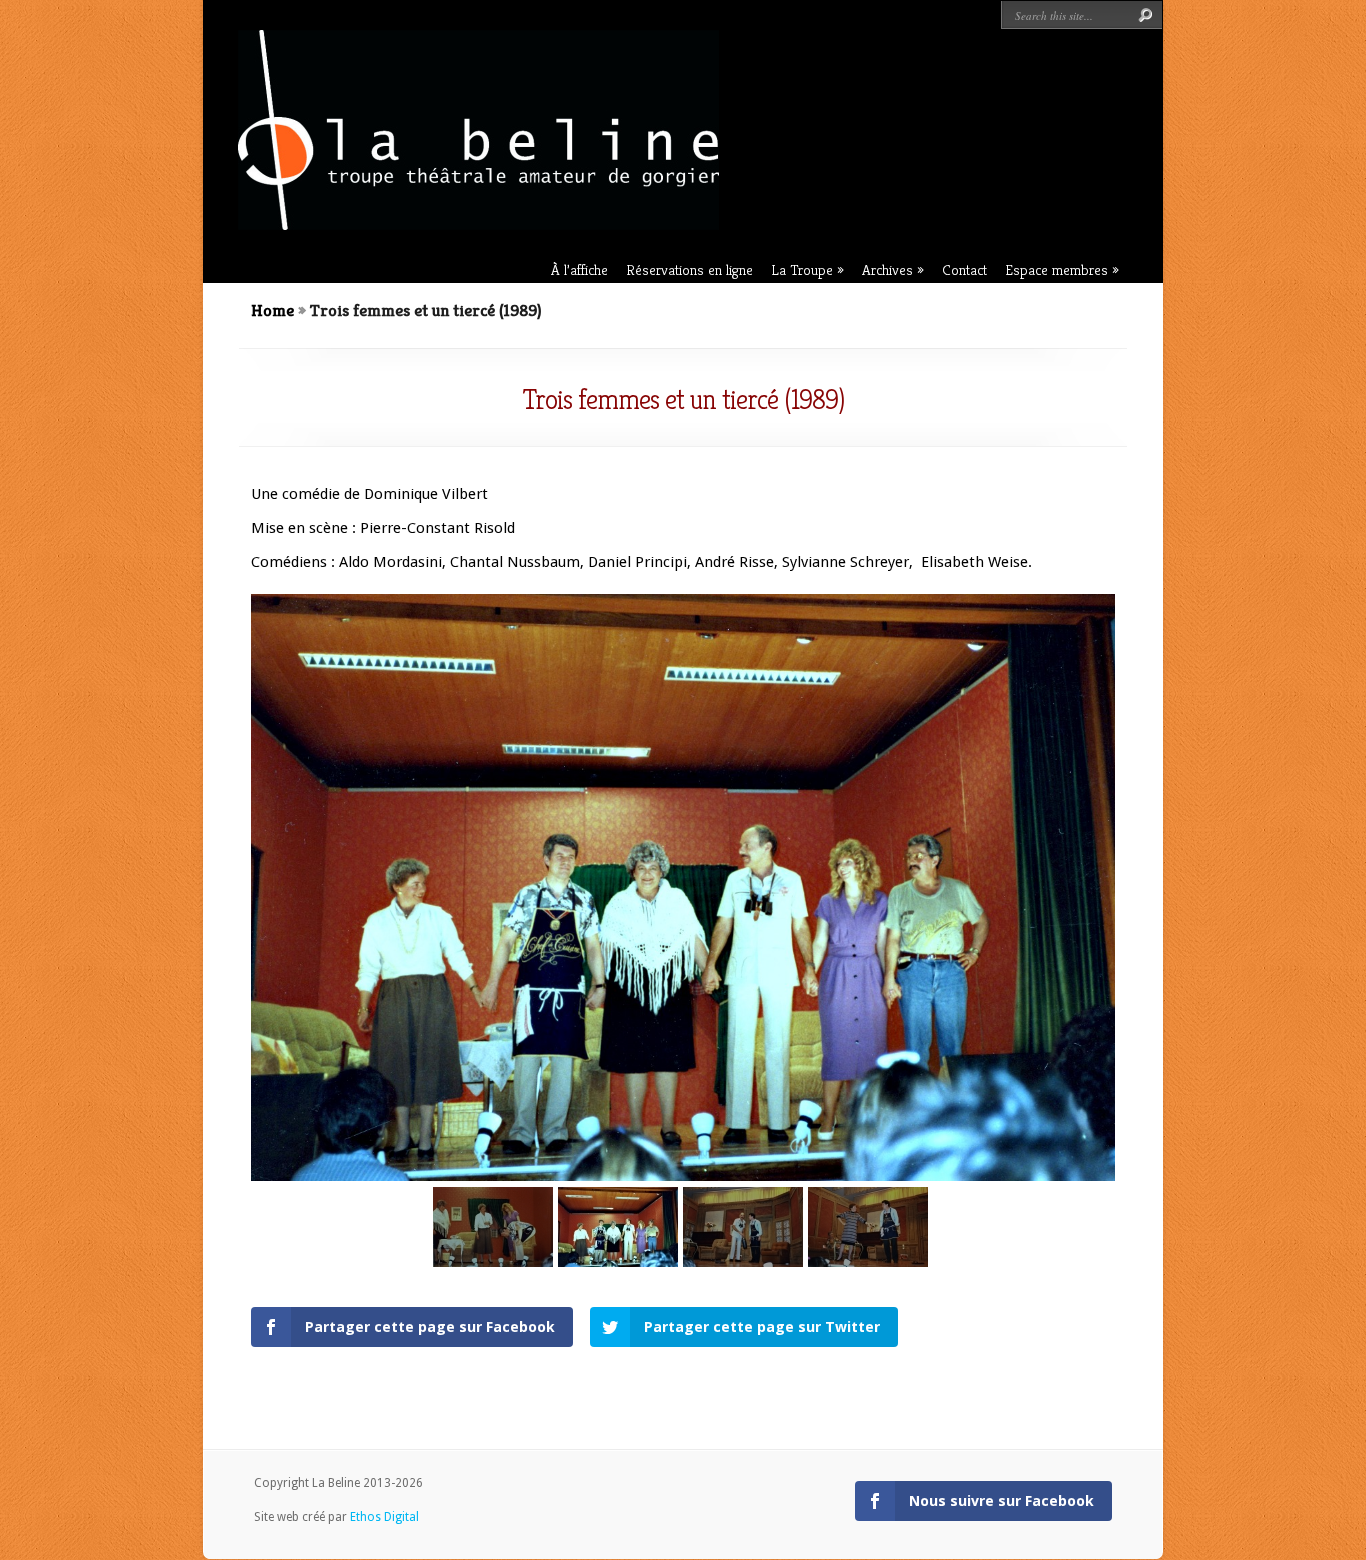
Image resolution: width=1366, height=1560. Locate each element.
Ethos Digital (384, 1517)
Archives (887, 269)
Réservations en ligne (689, 269)
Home (272, 310)
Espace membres (1056, 269)
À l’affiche (579, 269)
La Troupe (802, 269)
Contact (964, 269)
